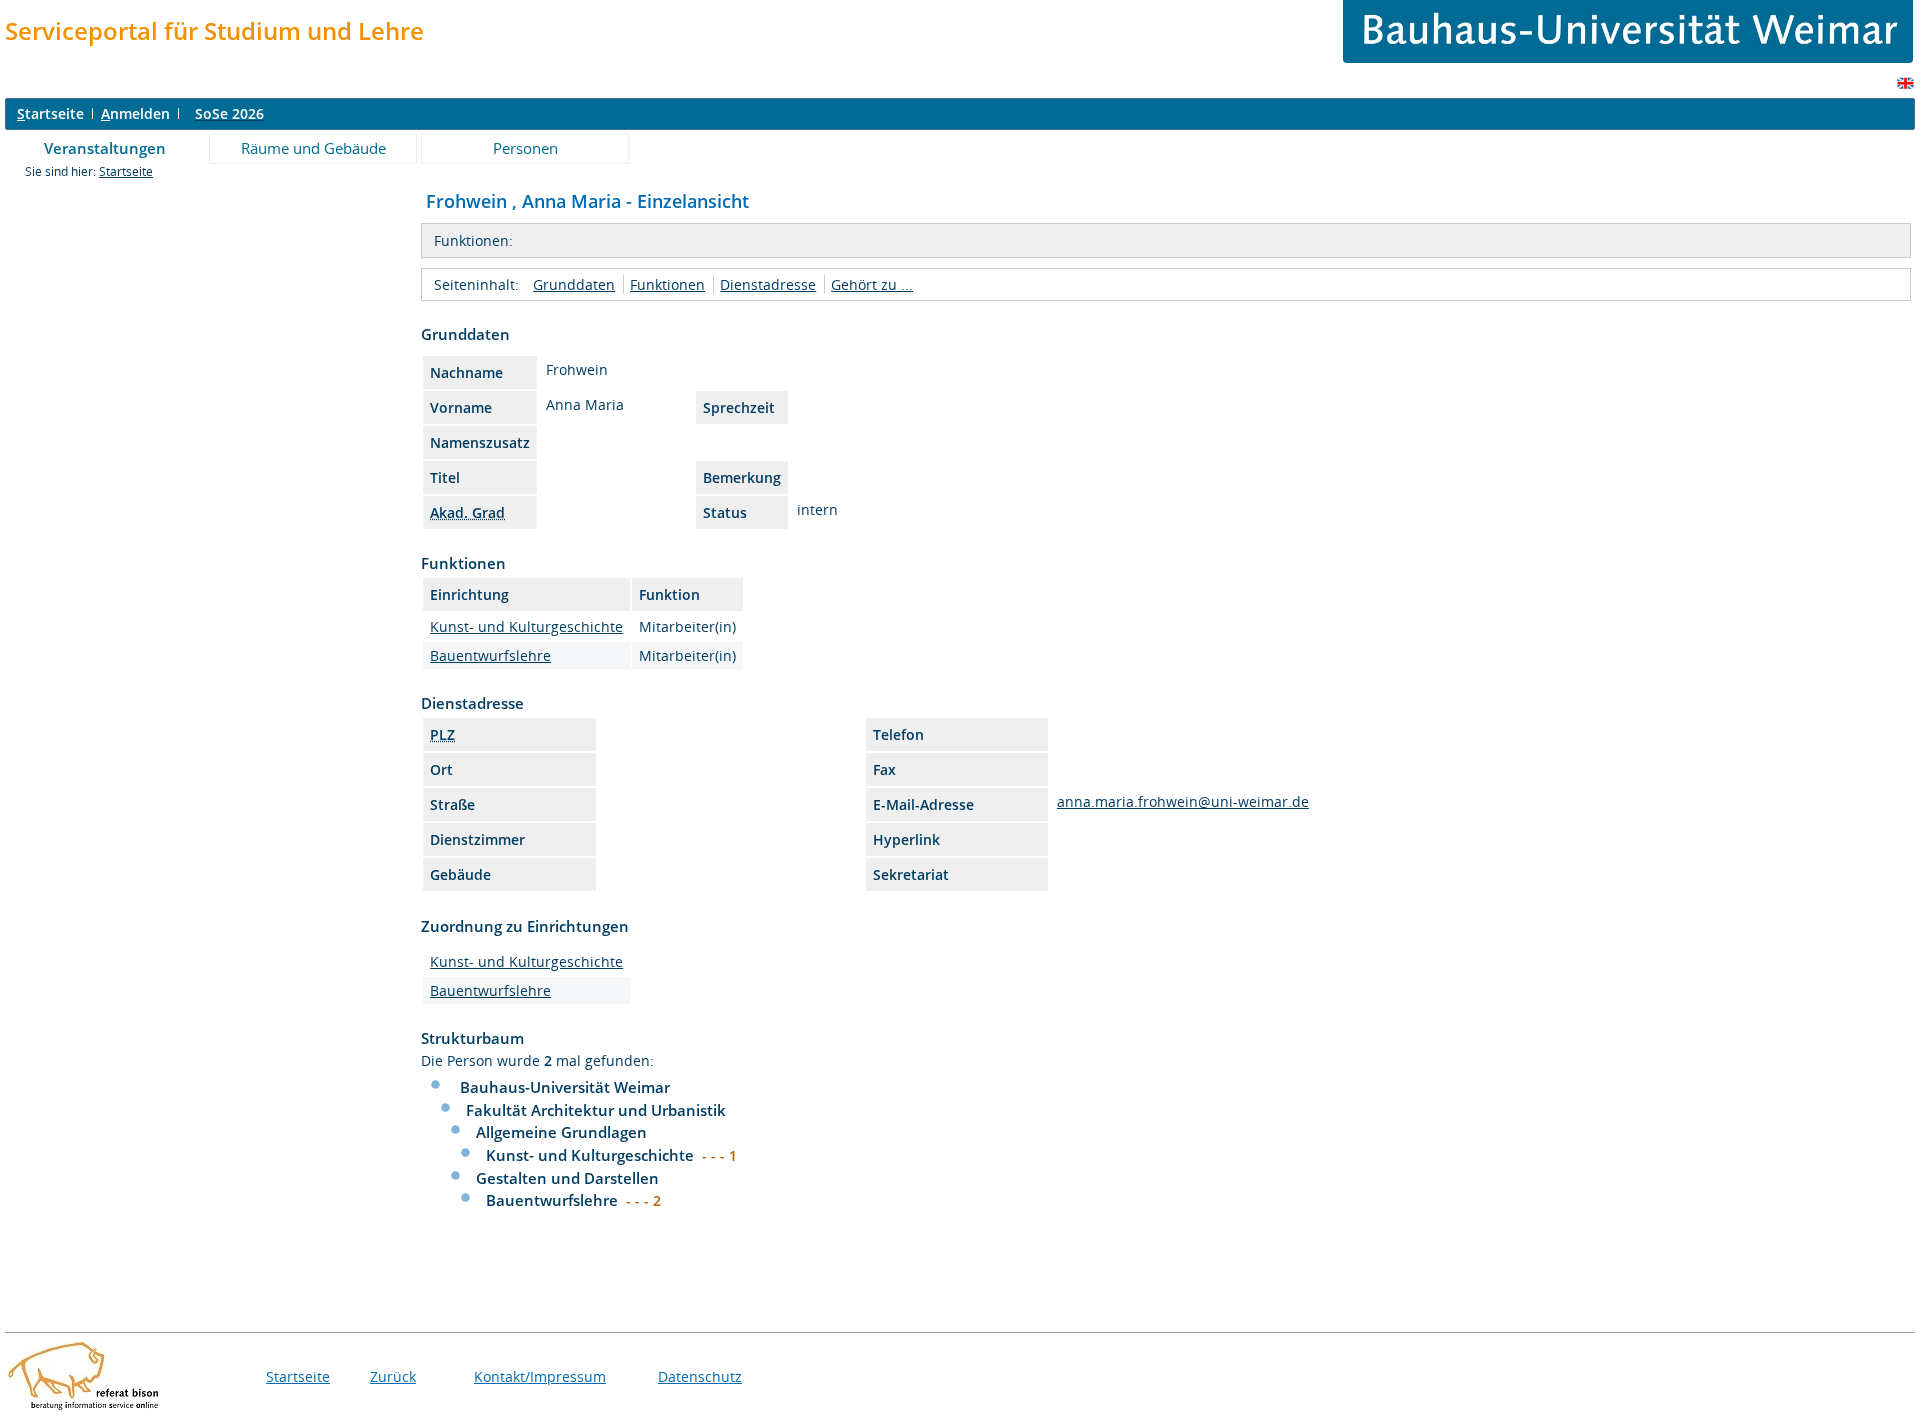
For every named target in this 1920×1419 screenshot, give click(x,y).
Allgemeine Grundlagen (561, 1132)
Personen (525, 148)
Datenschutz (700, 1376)
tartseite (50, 113)
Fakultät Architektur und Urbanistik (596, 1110)
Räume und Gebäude (313, 148)
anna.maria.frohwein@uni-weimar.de (1183, 801)
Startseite (126, 171)
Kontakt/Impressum (540, 1376)
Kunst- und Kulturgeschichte (526, 626)
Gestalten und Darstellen (567, 1178)
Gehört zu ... (872, 284)
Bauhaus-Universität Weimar (565, 1087)
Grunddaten (574, 284)
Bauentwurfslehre (490, 655)
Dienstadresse (768, 284)
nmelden (135, 113)
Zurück (393, 1376)
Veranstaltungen (105, 148)
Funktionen (667, 284)
